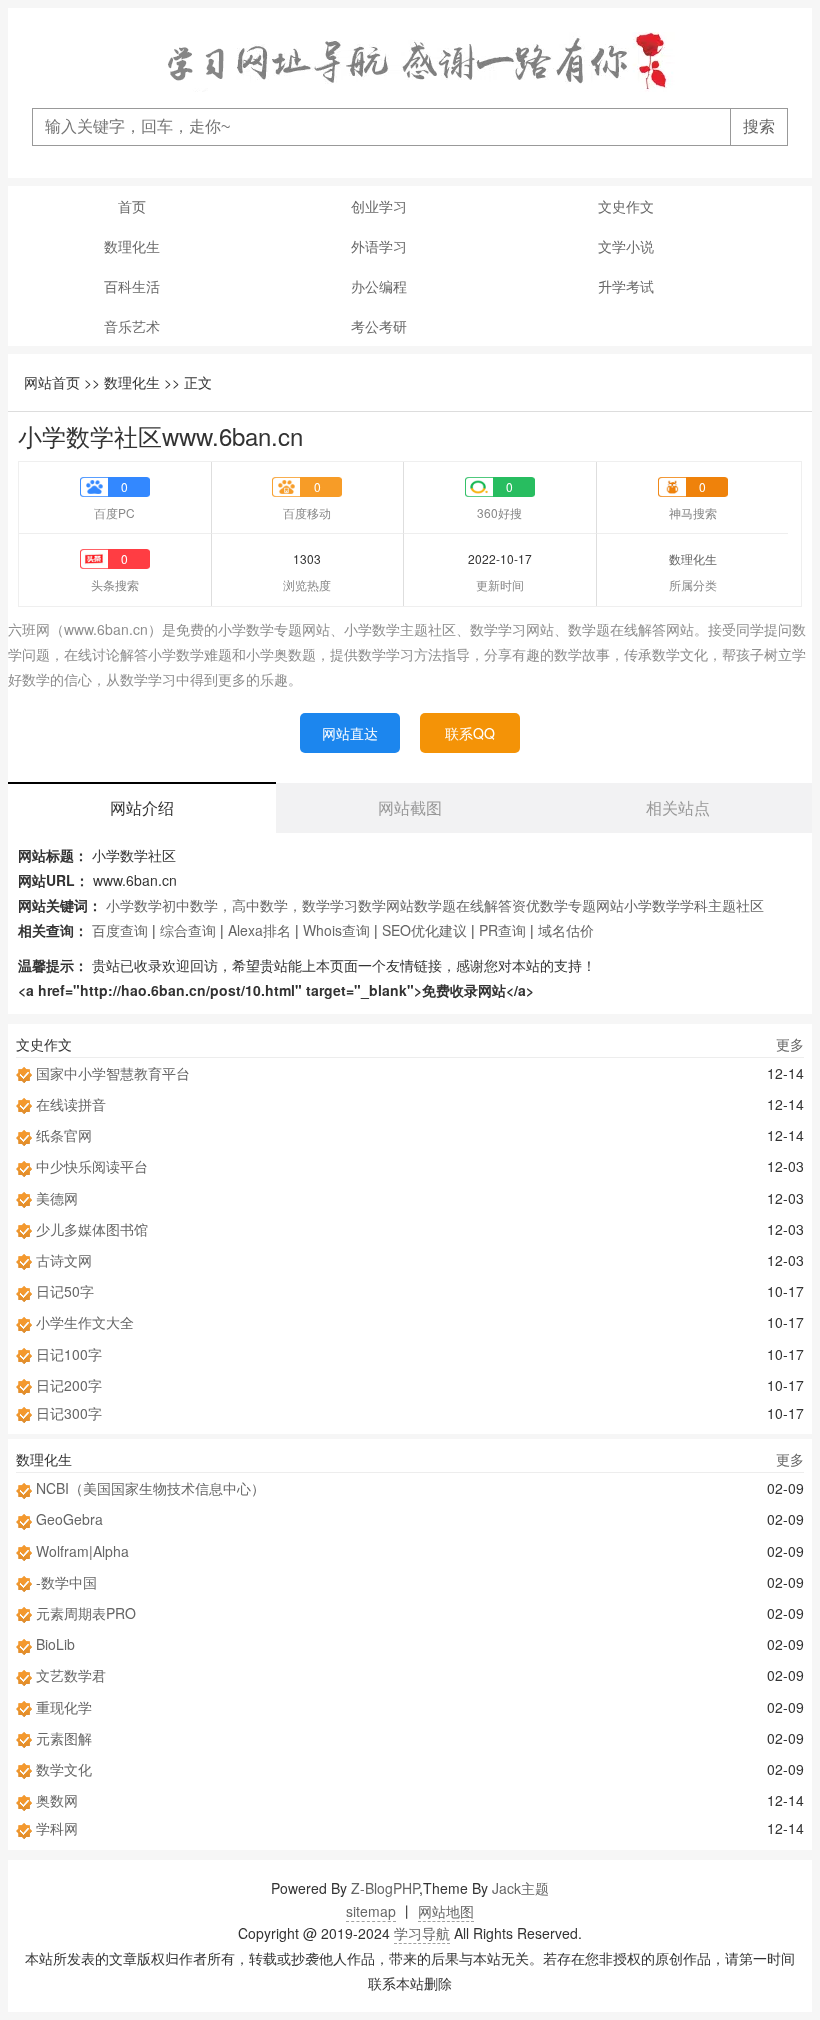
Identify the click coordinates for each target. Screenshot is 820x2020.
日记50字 (65, 1291)
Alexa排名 (259, 930)
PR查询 (502, 930)
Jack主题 (520, 1888)
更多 (790, 1044)
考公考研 (379, 326)
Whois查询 (336, 930)
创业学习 (379, 206)
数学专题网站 (582, 905)
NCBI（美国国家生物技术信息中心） (150, 1488)
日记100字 (69, 1354)
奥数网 (57, 1800)
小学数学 (134, 905)
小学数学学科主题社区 (694, 905)
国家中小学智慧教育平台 (113, 1073)
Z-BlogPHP (385, 1888)
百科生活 (132, 286)
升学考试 (626, 286)
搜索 (759, 126)
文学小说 (626, 246)
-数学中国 (66, 1582)
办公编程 (379, 286)
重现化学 (64, 1707)
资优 (526, 905)
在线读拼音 (71, 1104)
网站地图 (446, 1911)
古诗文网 (64, 1260)
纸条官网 (64, 1135)
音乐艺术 (132, 326)
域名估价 (566, 930)
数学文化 (64, 1769)
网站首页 (52, 382)
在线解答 (484, 905)
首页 (132, 206)
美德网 (57, 1198)
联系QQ (470, 733)
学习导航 (422, 1933)
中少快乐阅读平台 (92, 1166)
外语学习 (379, 246)
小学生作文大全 (85, 1322)
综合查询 (188, 930)
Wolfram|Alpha (82, 1551)
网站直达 (350, 733)
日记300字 (69, 1413)
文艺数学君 (71, 1675)
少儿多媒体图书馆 (92, 1229)
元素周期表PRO (86, 1613)
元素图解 (64, 1738)
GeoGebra (69, 1519)
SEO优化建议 (424, 930)
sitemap (371, 1911)
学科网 (57, 1828)
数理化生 (132, 246)
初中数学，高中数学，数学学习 (260, 905)
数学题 (435, 905)
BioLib (55, 1644)
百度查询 (120, 930)
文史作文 (626, 206)
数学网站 (386, 905)
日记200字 (69, 1385)
